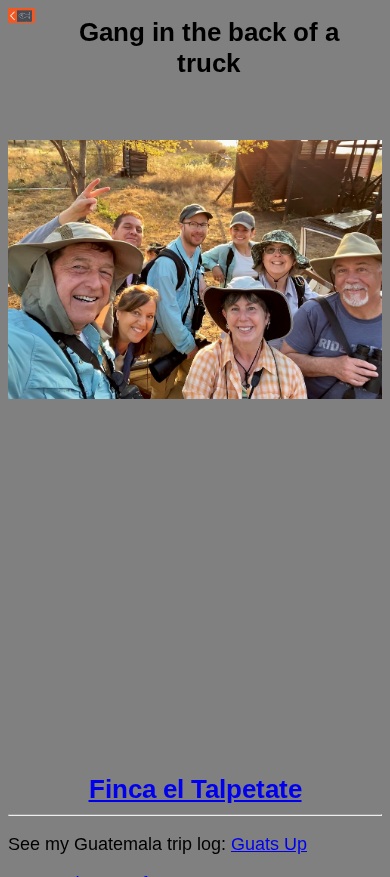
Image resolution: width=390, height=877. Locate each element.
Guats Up (269, 844)
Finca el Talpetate (195, 789)
